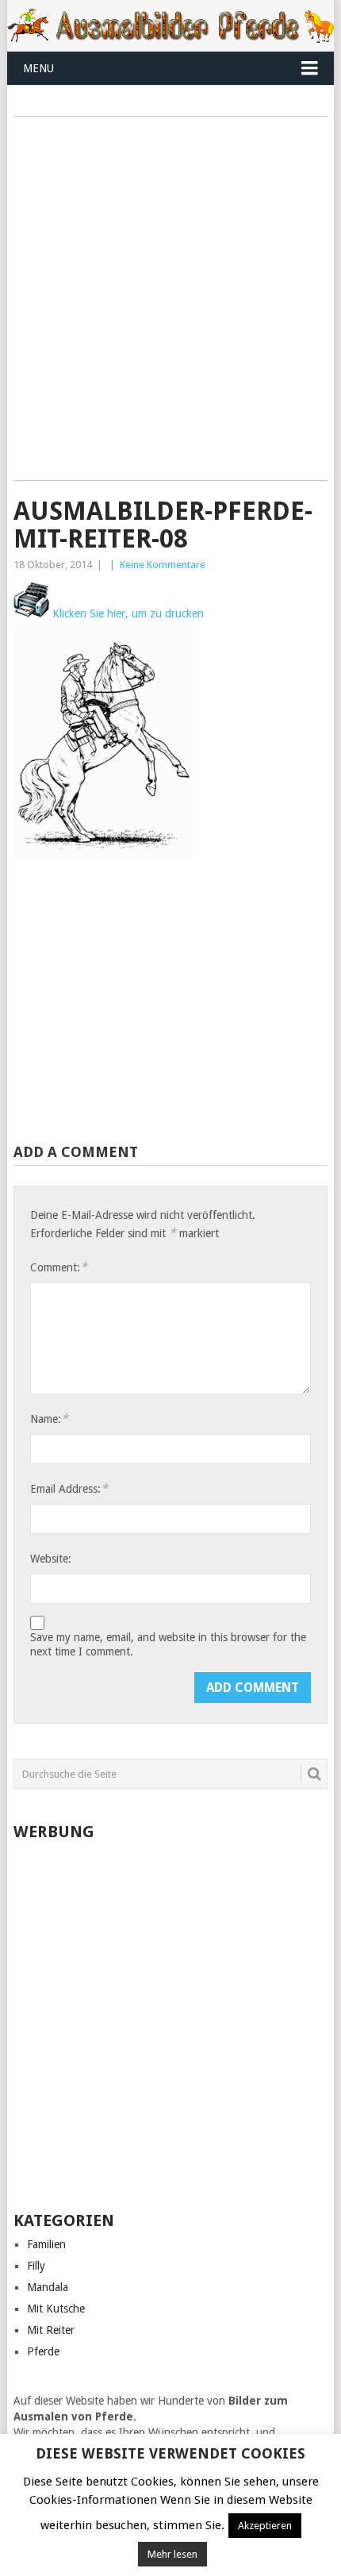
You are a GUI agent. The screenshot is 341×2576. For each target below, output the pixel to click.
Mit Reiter (51, 2330)
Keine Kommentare (163, 565)
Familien (46, 2244)
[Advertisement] (170, 304)
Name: (49, 1419)
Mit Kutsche (56, 2309)
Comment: (59, 1267)
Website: (51, 1559)
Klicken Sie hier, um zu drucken (126, 613)
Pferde (43, 2351)
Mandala (48, 2287)
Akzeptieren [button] (265, 2526)
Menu (38, 68)
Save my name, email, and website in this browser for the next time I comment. (168, 1644)
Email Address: (69, 1488)
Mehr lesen (172, 2554)
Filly (36, 2266)
